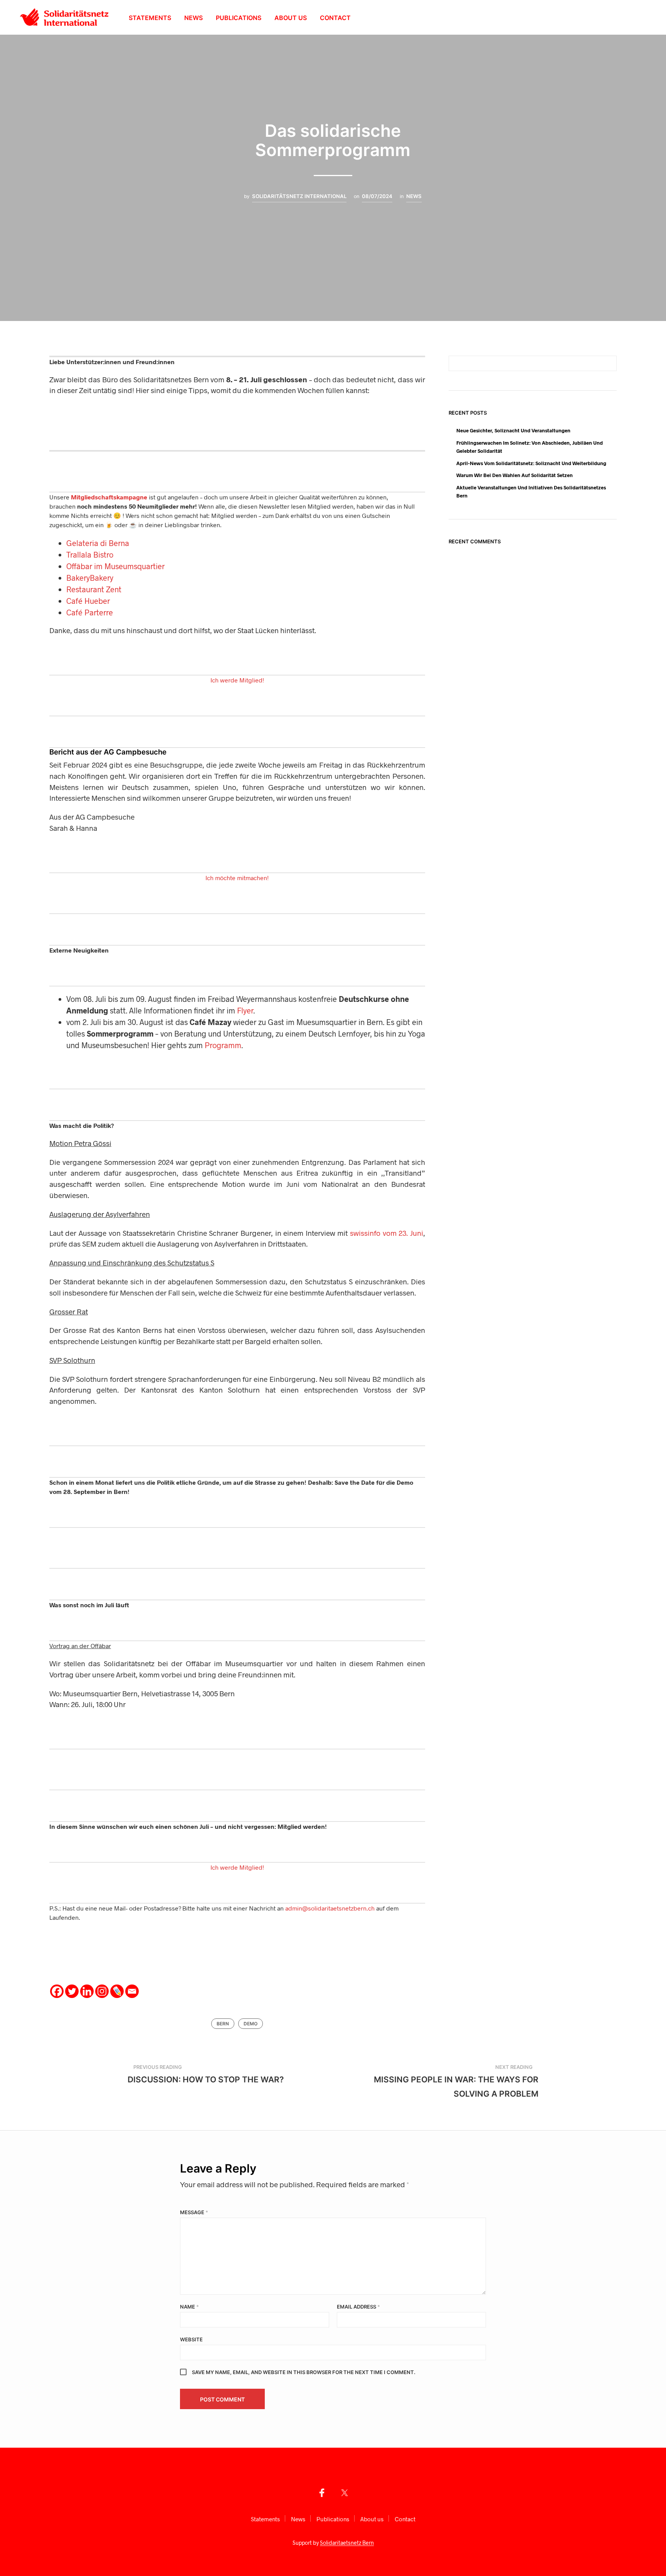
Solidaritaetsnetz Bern (347, 2543)
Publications (239, 18)
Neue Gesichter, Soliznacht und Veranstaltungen (513, 430)
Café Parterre (90, 612)
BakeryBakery (90, 578)
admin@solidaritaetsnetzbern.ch (330, 1908)
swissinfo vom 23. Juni (387, 1233)
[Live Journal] (117, 1991)
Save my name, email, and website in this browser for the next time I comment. (304, 2372)
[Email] (132, 1991)
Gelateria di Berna (98, 543)
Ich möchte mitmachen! (237, 878)
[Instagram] (102, 1991)
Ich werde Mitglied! (237, 680)
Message (194, 2212)
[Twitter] (72, 1991)
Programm (223, 1045)
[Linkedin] (87, 1991)
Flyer (245, 1010)
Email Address (358, 2307)
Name (189, 2307)
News (193, 18)
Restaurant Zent (94, 589)
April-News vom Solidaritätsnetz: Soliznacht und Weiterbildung (531, 463)
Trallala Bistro (90, 555)
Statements (150, 18)
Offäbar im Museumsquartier (115, 566)
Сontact (335, 18)
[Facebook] (57, 1991)
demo (251, 2024)
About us (291, 18)
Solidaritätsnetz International (299, 196)
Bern (223, 2024)
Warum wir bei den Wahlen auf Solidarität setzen (515, 475)
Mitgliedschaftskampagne (109, 497)
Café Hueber (88, 601)
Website (191, 2339)
